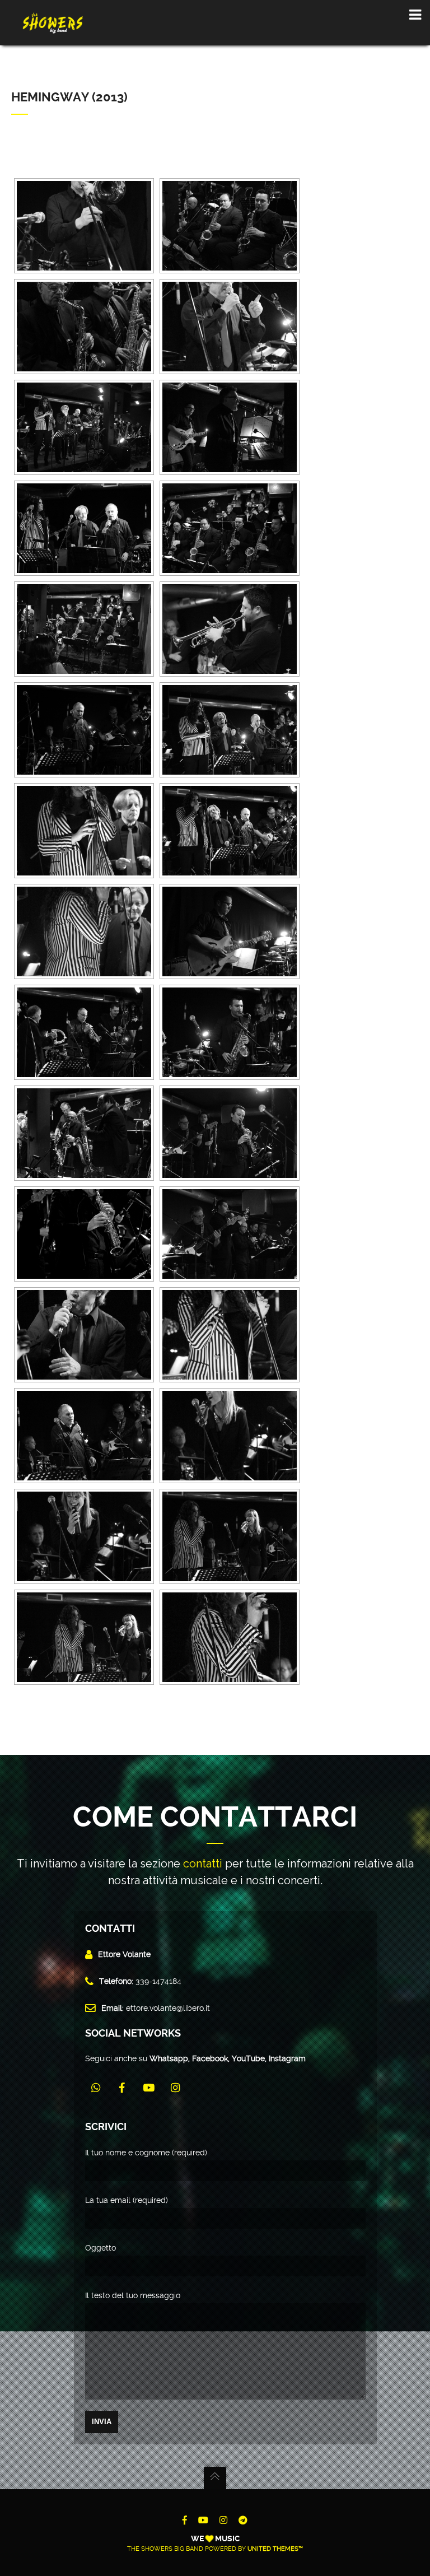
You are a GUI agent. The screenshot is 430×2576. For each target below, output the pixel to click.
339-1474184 (158, 1981)
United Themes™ (275, 2549)
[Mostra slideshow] (45, 167)
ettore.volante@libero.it (168, 2008)
